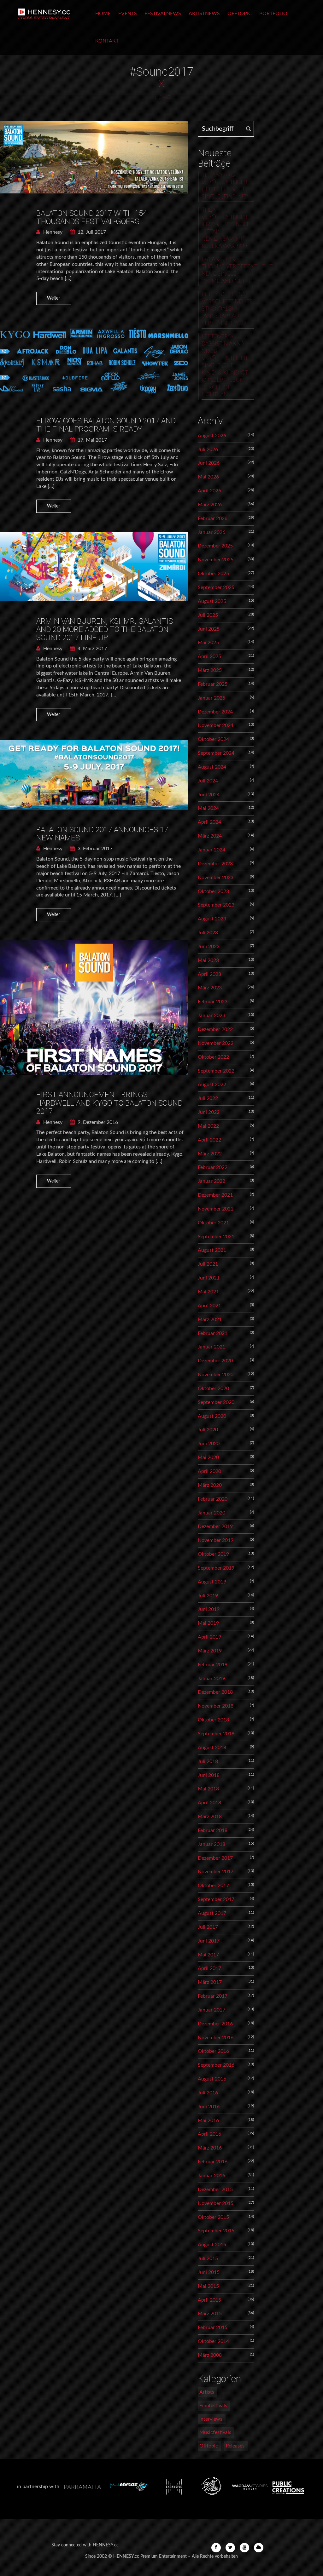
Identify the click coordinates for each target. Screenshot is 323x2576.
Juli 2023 (208, 933)
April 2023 (209, 974)
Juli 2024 (208, 781)
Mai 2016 (208, 2121)
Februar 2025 (213, 684)
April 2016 (209, 2134)
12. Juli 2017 (91, 232)
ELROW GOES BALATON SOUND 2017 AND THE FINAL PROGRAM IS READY (106, 425)
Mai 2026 (208, 477)
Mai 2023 (208, 960)
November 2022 (216, 1043)
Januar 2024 (211, 850)
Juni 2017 (209, 1941)
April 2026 (209, 491)
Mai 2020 (208, 1457)
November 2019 (216, 1540)
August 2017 (212, 1913)
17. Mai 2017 (92, 440)
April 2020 (209, 1471)
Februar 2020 (213, 1499)
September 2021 (216, 1237)
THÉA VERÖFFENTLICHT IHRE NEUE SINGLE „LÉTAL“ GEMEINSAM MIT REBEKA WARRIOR (226, 228)
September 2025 (216, 587)
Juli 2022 (208, 1098)
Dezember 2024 (215, 712)
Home (103, 14)
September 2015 (216, 2231)
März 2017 (210, 1982)
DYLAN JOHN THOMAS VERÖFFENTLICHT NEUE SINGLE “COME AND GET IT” (228, 270)
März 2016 (210, 2148)
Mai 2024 (208, 808)
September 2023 (216, 905)
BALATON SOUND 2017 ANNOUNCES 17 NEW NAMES (102, 834)
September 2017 (216, 1899)
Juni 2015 (209, 2272)
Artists (207, 2392)
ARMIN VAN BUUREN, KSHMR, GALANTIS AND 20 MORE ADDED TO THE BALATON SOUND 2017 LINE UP (105, 630)
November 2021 (216, 1209)
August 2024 (212, 767)
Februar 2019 (213, 1665)
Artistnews (204, 14)
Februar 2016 (213, 2162)
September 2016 (216, 2065)
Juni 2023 (209, 947)
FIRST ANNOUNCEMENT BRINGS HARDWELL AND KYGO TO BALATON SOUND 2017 (109, 1103)
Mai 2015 (208, 2286)
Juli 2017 (208, 1927)
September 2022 (216, 1071)
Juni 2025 (209, 629)
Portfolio (273, 14)
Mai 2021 (208, 1292)
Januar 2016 (211, 2176)
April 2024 (209, 822)
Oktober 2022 (213, 1057)
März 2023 (210, 988)
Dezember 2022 (215, 1029)
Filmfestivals (213, 2406)
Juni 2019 (209, 1609)
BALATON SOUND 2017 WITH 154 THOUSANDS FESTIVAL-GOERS (92, 217)
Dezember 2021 (215, 1195)
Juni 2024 (209, 795)
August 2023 (212, 919)
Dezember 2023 (215, 864)
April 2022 (209, 1140)
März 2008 (210, 2355)
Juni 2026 (209, 463)
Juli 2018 (208, 1761)
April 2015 (209, 2300)
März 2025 (210, 670)
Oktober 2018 (213, 1720)
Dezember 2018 (215, 1692)
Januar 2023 (211, 1016)
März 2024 (210, 836)
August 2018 (212, 1748)
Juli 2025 (208, 615)
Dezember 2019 (215, 1526)
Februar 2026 (213, 518)
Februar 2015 (213, 2327)
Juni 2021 (209, 1278)
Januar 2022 (211, 1181)
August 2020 (212, 1416)
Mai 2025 (208, 643)
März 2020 (210, 1485)
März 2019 (210, 1651)
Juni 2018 (209, 1775)
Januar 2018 (211, 1844)
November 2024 (216, 725)
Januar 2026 (211, 532)
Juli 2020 (208, 1430)
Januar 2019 (211, 1679)
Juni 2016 (209, 2107)
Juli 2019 (208, 1596)
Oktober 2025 (213, 574)
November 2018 (216, 1706)
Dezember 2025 (215, 546)
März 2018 (210, 1817)
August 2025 (212, 601)
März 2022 (210, 1154)
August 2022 (212, 1085)
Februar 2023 (213, 1002)
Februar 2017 (213, 1996)
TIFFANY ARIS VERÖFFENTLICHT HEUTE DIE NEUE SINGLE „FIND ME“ (225, 186)
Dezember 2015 (215, 2190)
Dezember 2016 (215, 2024)
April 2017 (209, 1968)
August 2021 (212, 1250)
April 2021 (209, 1306)
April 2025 (209, 656)
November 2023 (216, 878)
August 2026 (212, 436)
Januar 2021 (211, 1347)
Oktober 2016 (213, 2051)
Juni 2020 (209, 1444)
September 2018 (216, 1734)
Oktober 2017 (213, 1886)
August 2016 (212, 2079)
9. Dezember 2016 (97, 1122)
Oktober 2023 (213, 891)
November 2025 (216, 560)
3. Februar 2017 (94, 849)
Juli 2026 (208, 449)
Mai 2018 (208, 1789)
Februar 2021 (213, 1333)
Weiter (53, 298)
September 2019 (216, 1568)
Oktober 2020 (213, 1388)
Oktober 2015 (213, 2217)
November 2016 (216, 2038)
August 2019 (212, 1582)
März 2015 (210, 2314)
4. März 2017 (92, 649)
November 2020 (216, 1375)
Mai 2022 (208, 1126)
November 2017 (216, 1872)
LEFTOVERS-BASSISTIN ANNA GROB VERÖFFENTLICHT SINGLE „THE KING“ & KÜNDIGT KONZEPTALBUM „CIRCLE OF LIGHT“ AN (225, 366)
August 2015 (212, 2245)
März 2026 (210, 505)
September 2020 (216, 1402)
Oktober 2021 (213, 1223)
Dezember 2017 (215, 1858)
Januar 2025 (211, 698)
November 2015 (216, 2203)
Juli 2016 (208, 2093)
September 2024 (216, 753)
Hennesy (52, 232)
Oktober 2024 (213, 739)
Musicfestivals (215, 2432)
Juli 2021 (208, 1264)
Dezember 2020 (215, 1361)
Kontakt (107, 41)
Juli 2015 (208, 2258)
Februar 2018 (213, 1830)
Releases (235, 2446)
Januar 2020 (211, 1513)
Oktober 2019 (213, 1554)
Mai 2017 (208, 1955)
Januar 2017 (211, 2010)
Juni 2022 (209, 1112)
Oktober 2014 (213, 2341)
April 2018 (209, 1803)
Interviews (211, 2419)
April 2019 (209, 1637)
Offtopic (240, 14)
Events (128, 14)
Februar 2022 (213, 1167)
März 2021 (210, 1319)
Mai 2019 (208, 1623)
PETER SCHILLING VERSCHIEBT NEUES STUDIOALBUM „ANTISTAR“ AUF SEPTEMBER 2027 (227, 309)
